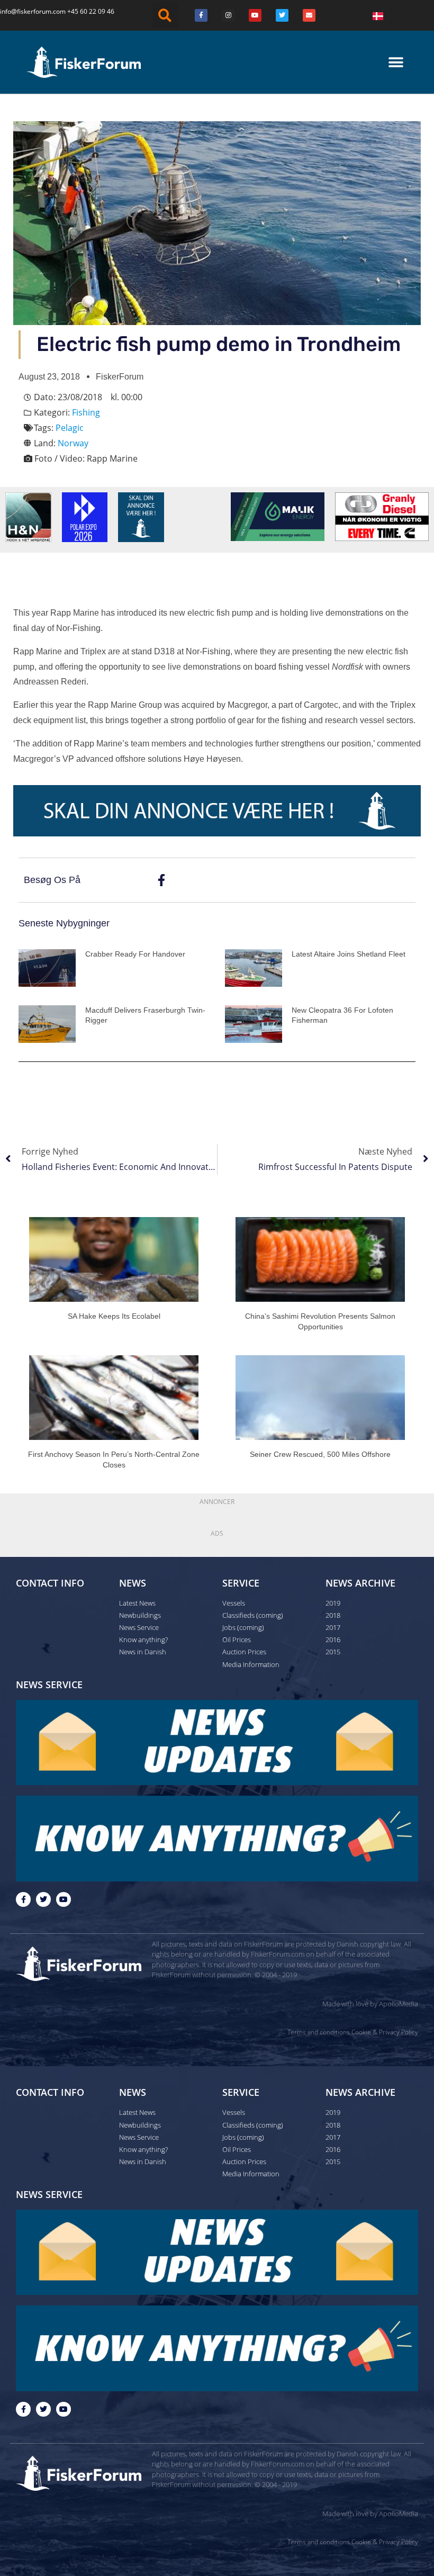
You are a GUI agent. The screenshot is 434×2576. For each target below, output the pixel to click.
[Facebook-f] (23, 1899)
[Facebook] (201, 15)
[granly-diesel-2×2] (382, 516)
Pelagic (70, 428)
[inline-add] (217, 810)
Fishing (86, 412)
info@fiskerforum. (26, 11)
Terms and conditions (319, 2032)
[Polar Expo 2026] (85, 517)
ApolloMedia (399, 2004)
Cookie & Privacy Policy (385, 2032)
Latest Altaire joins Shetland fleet (349, 954)
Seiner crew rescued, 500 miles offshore (320, 1454)
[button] (165, 15)
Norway (73, 443)
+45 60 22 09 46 (91, 11)
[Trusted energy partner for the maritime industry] (278, 516)
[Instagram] (228, 15)
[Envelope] (309, 15)
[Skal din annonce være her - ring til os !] (141, 517)
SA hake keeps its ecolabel (114, 1316)
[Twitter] (282, 15)
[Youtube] (255, 15)
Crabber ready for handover (135, 954)
